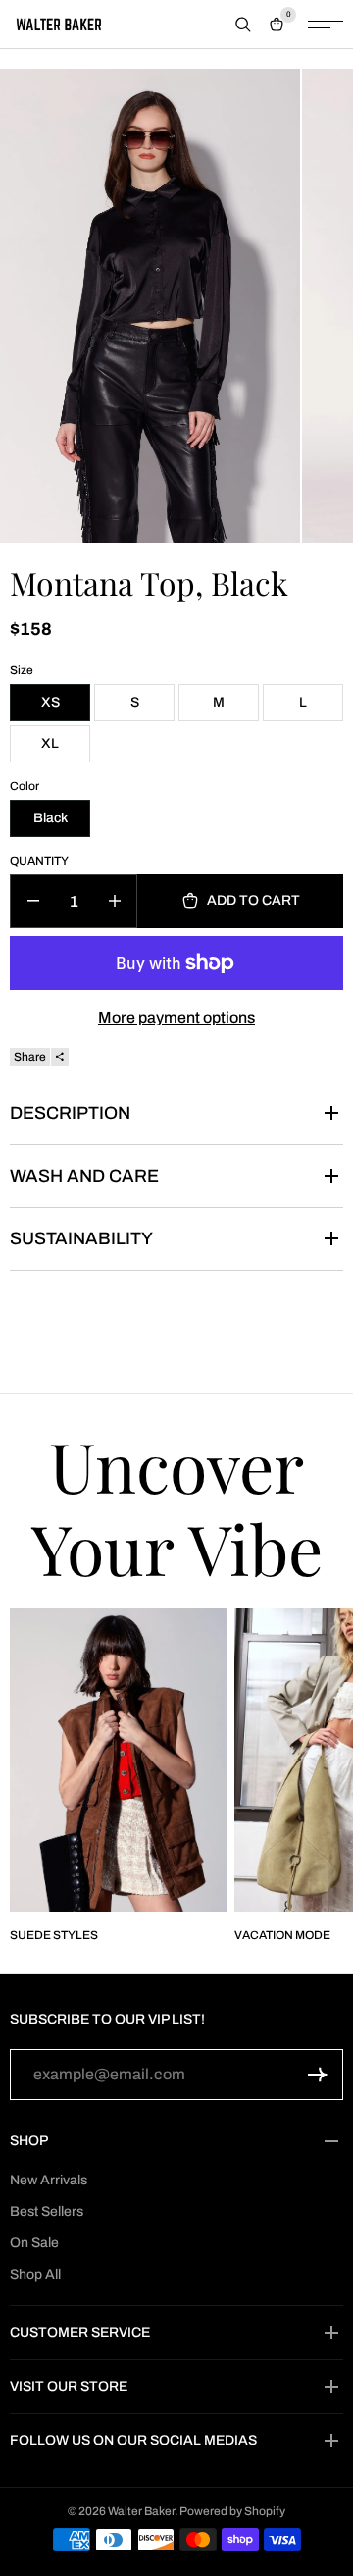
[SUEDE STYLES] (118, 1760)
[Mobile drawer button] (326, 25)
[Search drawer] (243, 25)
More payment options (176, 1017)
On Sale (34, 2243)
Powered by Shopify (232, 2511)
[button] (318, 2075)
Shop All (35, 2274)
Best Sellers (47, 2211)
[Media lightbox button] (150, 306)
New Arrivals (49, 2180)
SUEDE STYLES (54, 1935)
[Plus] (114, 901)
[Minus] (33, 901)
